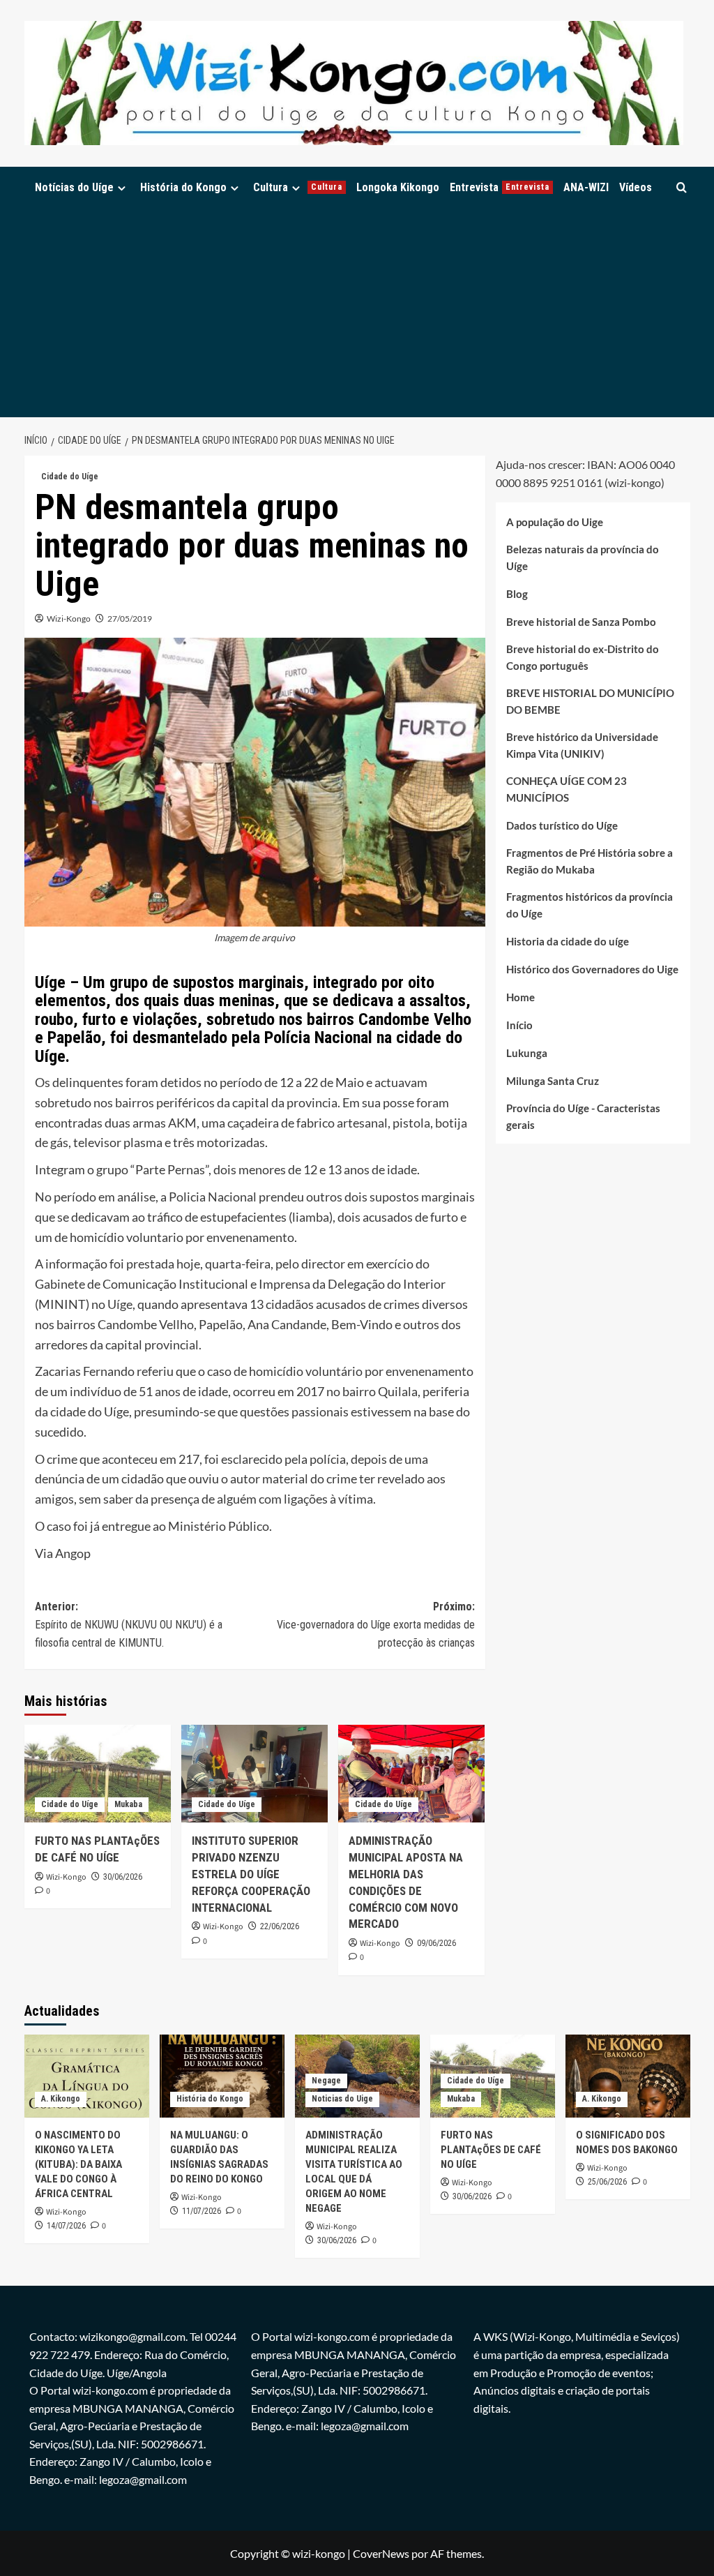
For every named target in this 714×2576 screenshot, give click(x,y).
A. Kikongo (61, 2099)
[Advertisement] (357, 313)
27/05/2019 (130, 619)
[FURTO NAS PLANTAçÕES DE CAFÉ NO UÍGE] (98, 1774)
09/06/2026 (436, 1943)
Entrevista (500, 187)
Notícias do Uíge (74, 187)
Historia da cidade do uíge (568, 941)
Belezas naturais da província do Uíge (583, 557)
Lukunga (527, 1053)
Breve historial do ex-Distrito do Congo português (583, 657)
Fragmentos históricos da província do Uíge (590, 905)
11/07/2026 (202, 2211)
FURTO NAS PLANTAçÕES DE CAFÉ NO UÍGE (491, 2150)
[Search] (682, 187)
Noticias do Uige (342, 2099)
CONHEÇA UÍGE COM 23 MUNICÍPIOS (567, 789)
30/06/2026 (123, 1877)
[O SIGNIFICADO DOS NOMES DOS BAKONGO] (628, 2076)
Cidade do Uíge (70, 477)
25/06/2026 (607, 2182)
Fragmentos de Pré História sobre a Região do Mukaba (590, 861)
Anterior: (129, 1624)
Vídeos (636, 187)
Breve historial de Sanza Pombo (581, 622)
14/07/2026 (66, 2226)
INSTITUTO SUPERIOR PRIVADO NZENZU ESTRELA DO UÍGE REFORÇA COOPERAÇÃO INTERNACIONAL (251, 1874)
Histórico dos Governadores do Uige (592, 969)
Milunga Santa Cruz (553, 1081)
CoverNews (381, 2553)
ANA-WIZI (586, 187)
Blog (517, 594)
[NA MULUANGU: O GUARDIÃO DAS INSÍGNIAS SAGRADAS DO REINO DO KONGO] (222, 2076)
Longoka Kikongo (398, 187)
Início (519, 1025)
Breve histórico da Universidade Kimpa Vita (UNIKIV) (582, 745)
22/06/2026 (280, 1926)
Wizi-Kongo (69, 619)
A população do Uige (555, 522)
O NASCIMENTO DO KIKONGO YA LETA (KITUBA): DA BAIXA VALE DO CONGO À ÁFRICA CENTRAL (78, 2164)
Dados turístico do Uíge (562, 825)
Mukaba (128, 1804)
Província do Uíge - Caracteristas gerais (583, 1116)
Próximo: (376, 1624)
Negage (326, 2081)
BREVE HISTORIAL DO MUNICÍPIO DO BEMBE (590, 701)
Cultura (298, 187)
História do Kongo (183, 187)
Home (521, 997)
